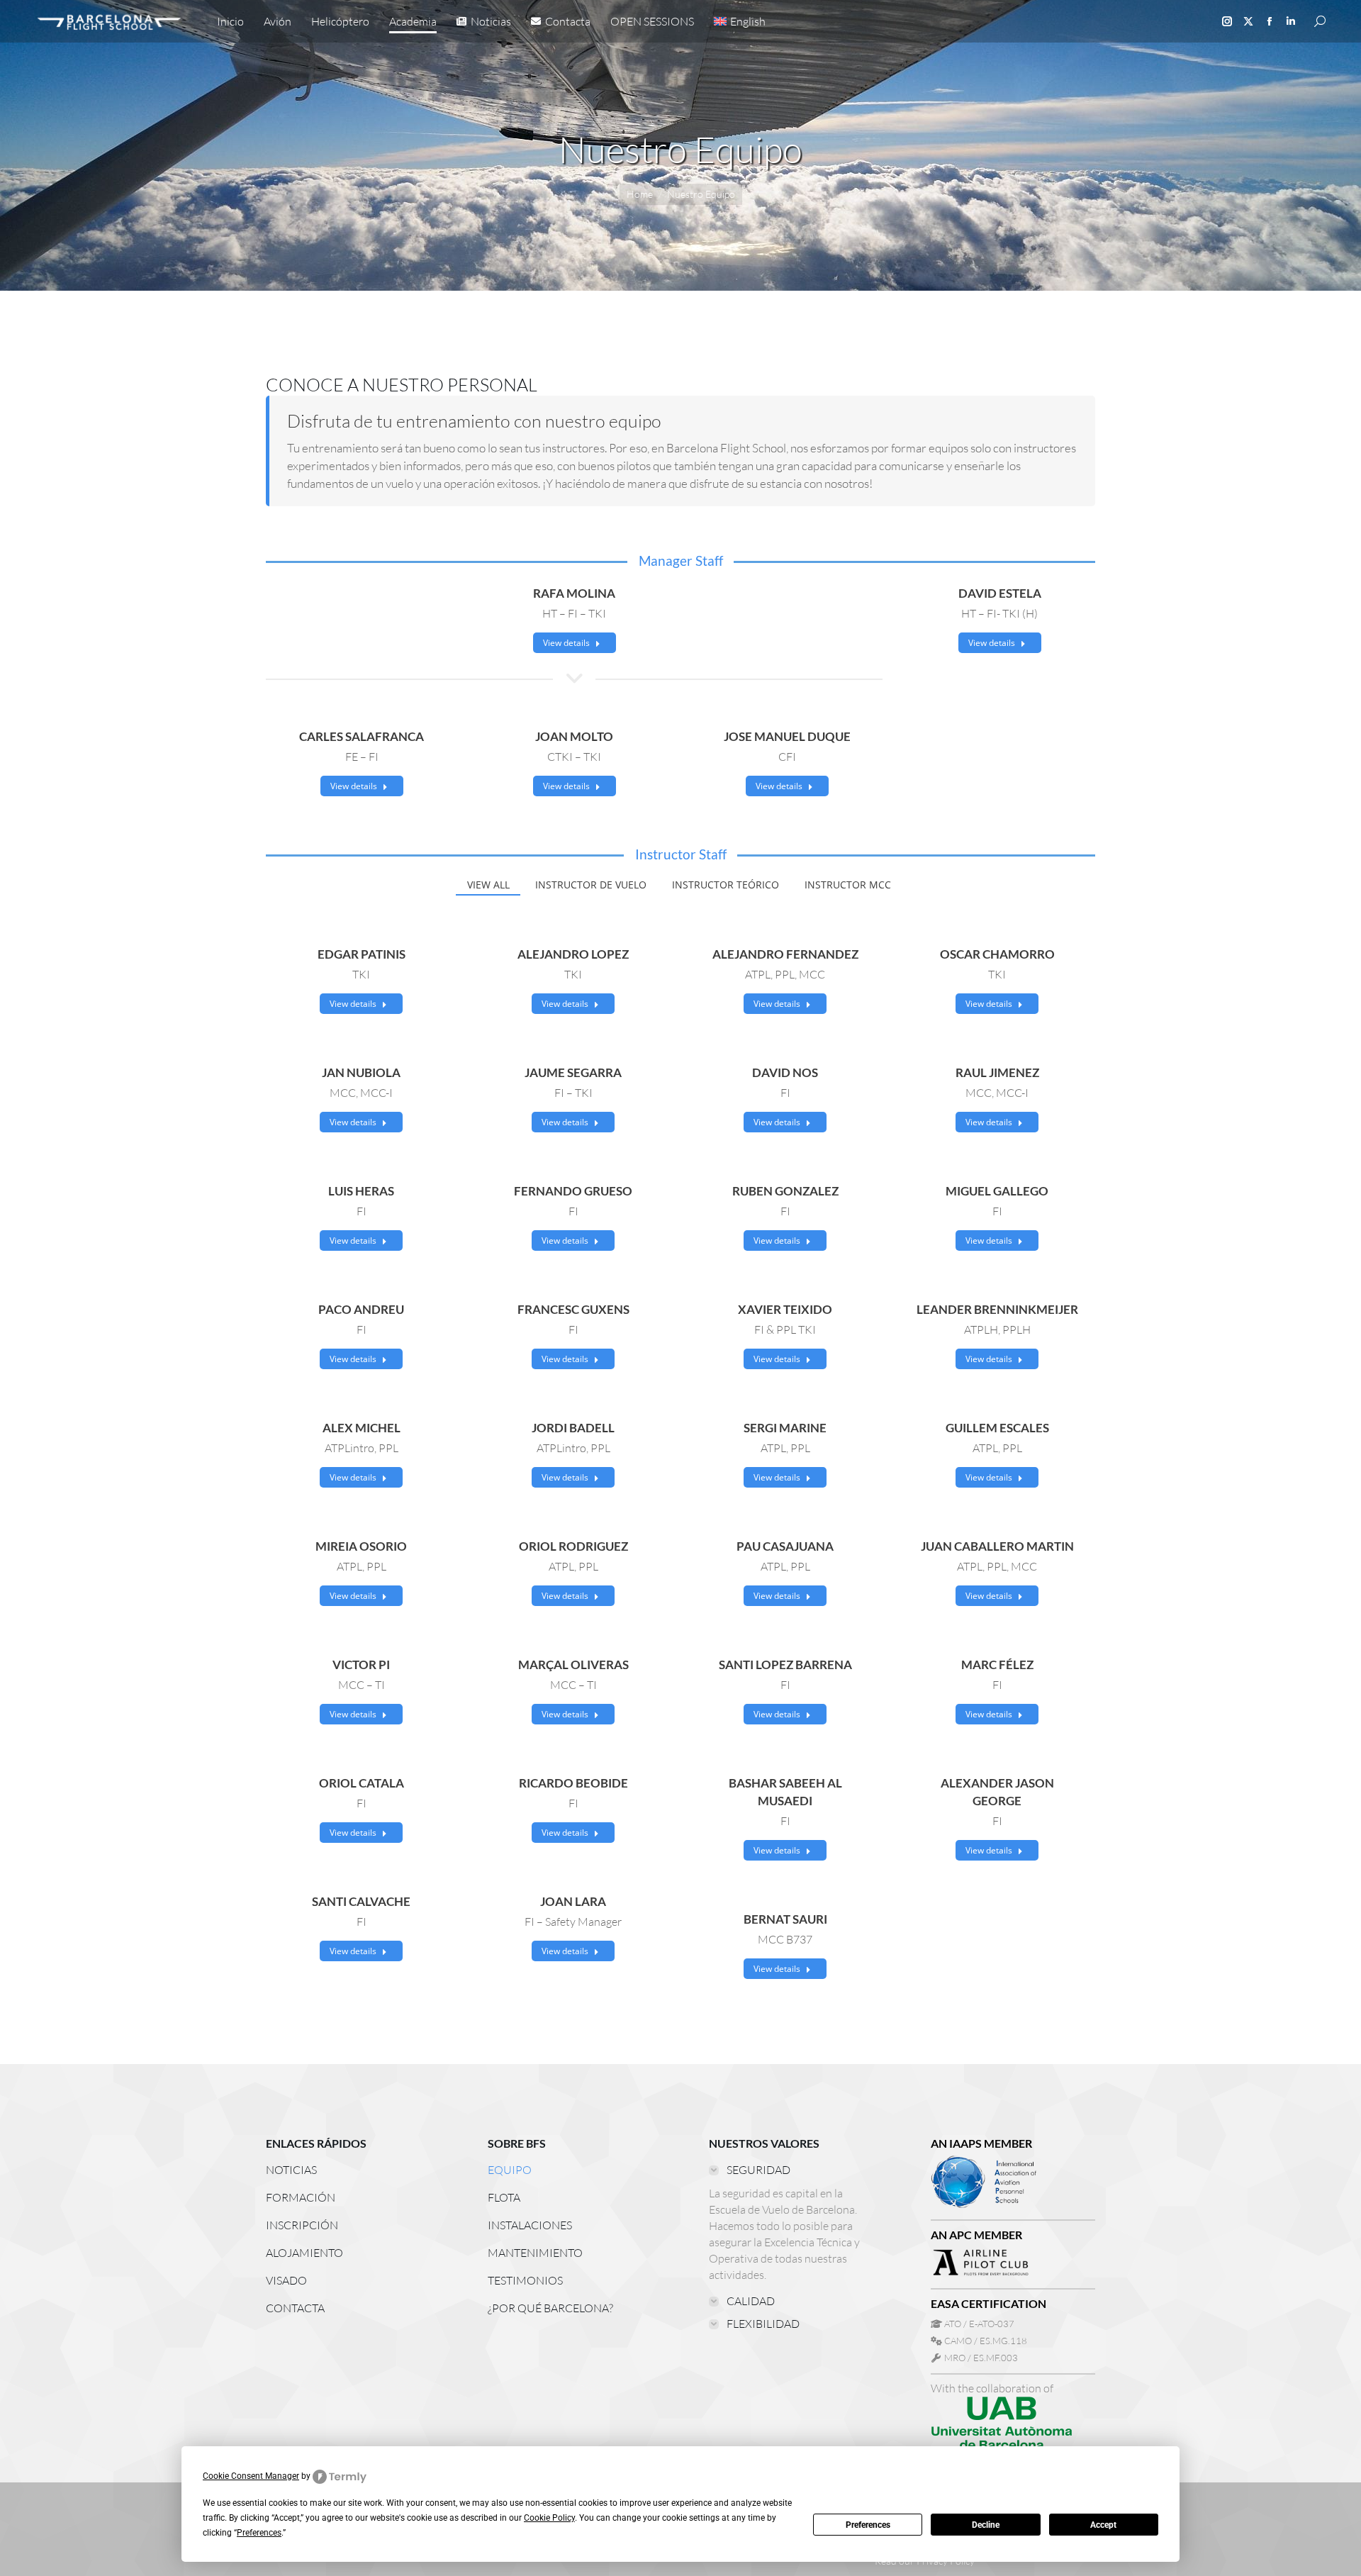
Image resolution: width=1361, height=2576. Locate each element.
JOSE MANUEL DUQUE (787, 736)
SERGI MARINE (785, 1428)
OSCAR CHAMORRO (997, 954)
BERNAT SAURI (785, 1919)
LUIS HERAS (361, 1191)
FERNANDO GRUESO (573, 1191)
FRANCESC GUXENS (573, 1309)
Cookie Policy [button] (549, 2518)
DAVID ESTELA (1000, 593)
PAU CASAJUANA (785, 1546)
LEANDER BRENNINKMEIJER (997, 1309)
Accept (1103, 2525)
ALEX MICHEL (362, 1428)
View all (488, 885)
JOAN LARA (573, 1901)
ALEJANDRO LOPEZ (573, 954)
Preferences (868, 2525)
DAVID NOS (785, 1072)
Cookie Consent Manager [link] (251, 2476)
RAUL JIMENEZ (997, 1072)
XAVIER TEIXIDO (785, 1309)
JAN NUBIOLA (361, 1072)
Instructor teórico (726, 885)
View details (566, 643)
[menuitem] (740, 21)
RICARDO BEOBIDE (573, 1783)
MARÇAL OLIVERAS (573, 1665)
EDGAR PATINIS (362, 954)
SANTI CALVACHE (361, 1901)
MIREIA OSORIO (361, 1546)
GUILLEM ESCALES (997, 1428)
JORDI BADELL (573, 1428)
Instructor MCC (848, 885)
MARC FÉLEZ (997, 1665)
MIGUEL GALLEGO (997, 1191)
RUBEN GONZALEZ (785, 1191)
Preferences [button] (259, 2533)
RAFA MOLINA (574, 593)
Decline (986, 2525)
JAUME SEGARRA (573, 1072)
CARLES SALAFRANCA (362, 736)
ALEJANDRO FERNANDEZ (785, 954)
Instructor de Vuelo (591, 885)
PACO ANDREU (361, 1309)
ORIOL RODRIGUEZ (573, 1546)
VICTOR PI (361, 1665)
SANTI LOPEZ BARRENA (785, 1665)
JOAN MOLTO (574, 736)
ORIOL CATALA (362, 1783)
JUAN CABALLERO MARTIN (997, 1546)
